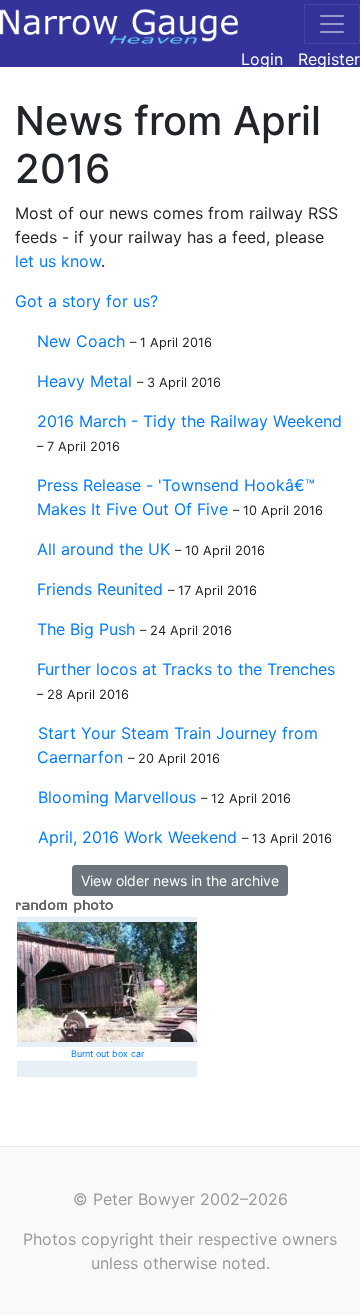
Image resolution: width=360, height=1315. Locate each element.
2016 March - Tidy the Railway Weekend (189, 421)
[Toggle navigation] (332, 24)
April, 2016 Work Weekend (137, 837)
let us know (58, 261)
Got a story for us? (86, 301)
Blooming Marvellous (117, 797)
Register (329, 59)
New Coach (81, 341)
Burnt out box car (107, 1053)
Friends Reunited (100, 589)
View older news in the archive (180, 880)
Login (262, 59)
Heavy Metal (84, 381)
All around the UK (103, 549)
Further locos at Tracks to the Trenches (186, 669)
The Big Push (86, 629)
